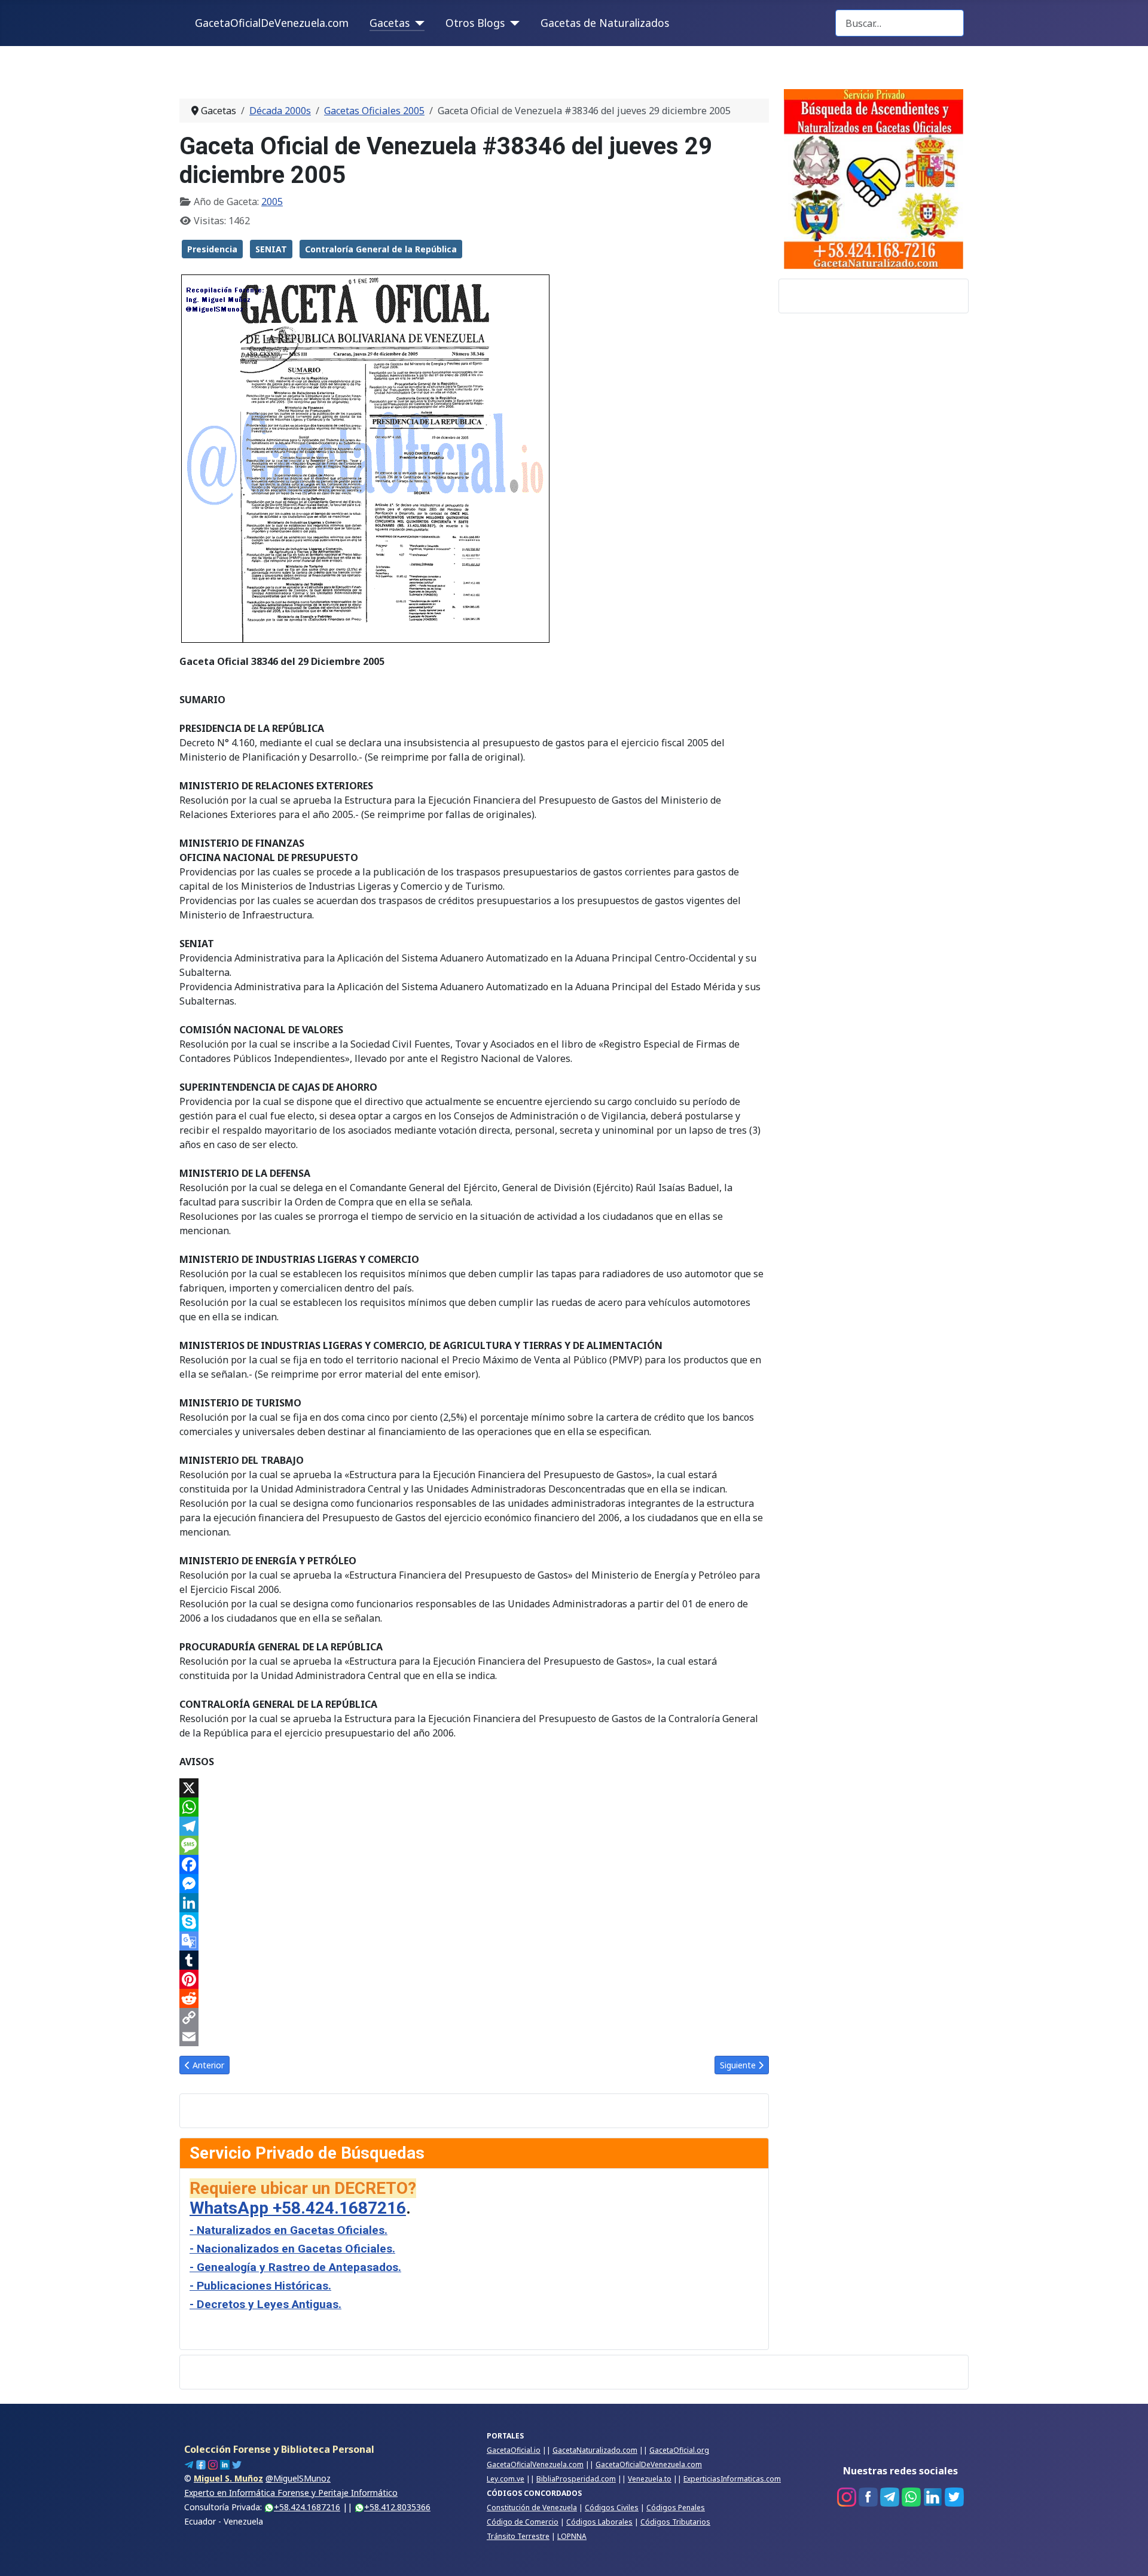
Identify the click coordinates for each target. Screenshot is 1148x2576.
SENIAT (271, 249)
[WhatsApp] (474, 1807)
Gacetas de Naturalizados (605, 23)
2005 (272, 202)
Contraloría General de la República (381, 249)
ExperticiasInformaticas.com (732, 2479)
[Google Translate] (474, 1941)
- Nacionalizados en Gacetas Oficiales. (292, 2249)
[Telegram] (474, 1826)
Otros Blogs (475, 23)
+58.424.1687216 (307, 2507)
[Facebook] (474, 1864)
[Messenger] (474, 1884)
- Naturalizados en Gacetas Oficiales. (288, 2230)
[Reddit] (474, 1998)
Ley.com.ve (506, 2479)
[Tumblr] (474, 1960)
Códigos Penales (676, 2508)
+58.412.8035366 (397, 2507)
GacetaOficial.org (679, 2450)
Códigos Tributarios (675, 2522)
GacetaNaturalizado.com (595, 2450)
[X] (474, 1788)
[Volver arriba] (1127, 2554)
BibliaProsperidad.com (576, 2479)
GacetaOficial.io (514, 2450)
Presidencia (212, 249)
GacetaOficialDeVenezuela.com (272, 23)
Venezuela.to (650, 2479)
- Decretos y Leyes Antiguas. (265, 2304)
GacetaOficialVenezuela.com (535, 2464)
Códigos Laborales (599, 2522)
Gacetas (390, 23)
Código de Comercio (523, 2522)
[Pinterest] (474, 1979)
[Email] (474, 2037)
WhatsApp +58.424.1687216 (298, 2208)
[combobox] (900, 23)
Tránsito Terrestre (518, 2536)
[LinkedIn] (474, 1903)
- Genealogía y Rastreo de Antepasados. (295, 2267)
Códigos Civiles (612, 2508)
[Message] (474, 1845)
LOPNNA (572, 2536)
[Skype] (474, 1922)
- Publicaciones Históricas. (260, 2286)
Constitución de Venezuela (532, 2508)
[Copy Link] (474, 2018)
